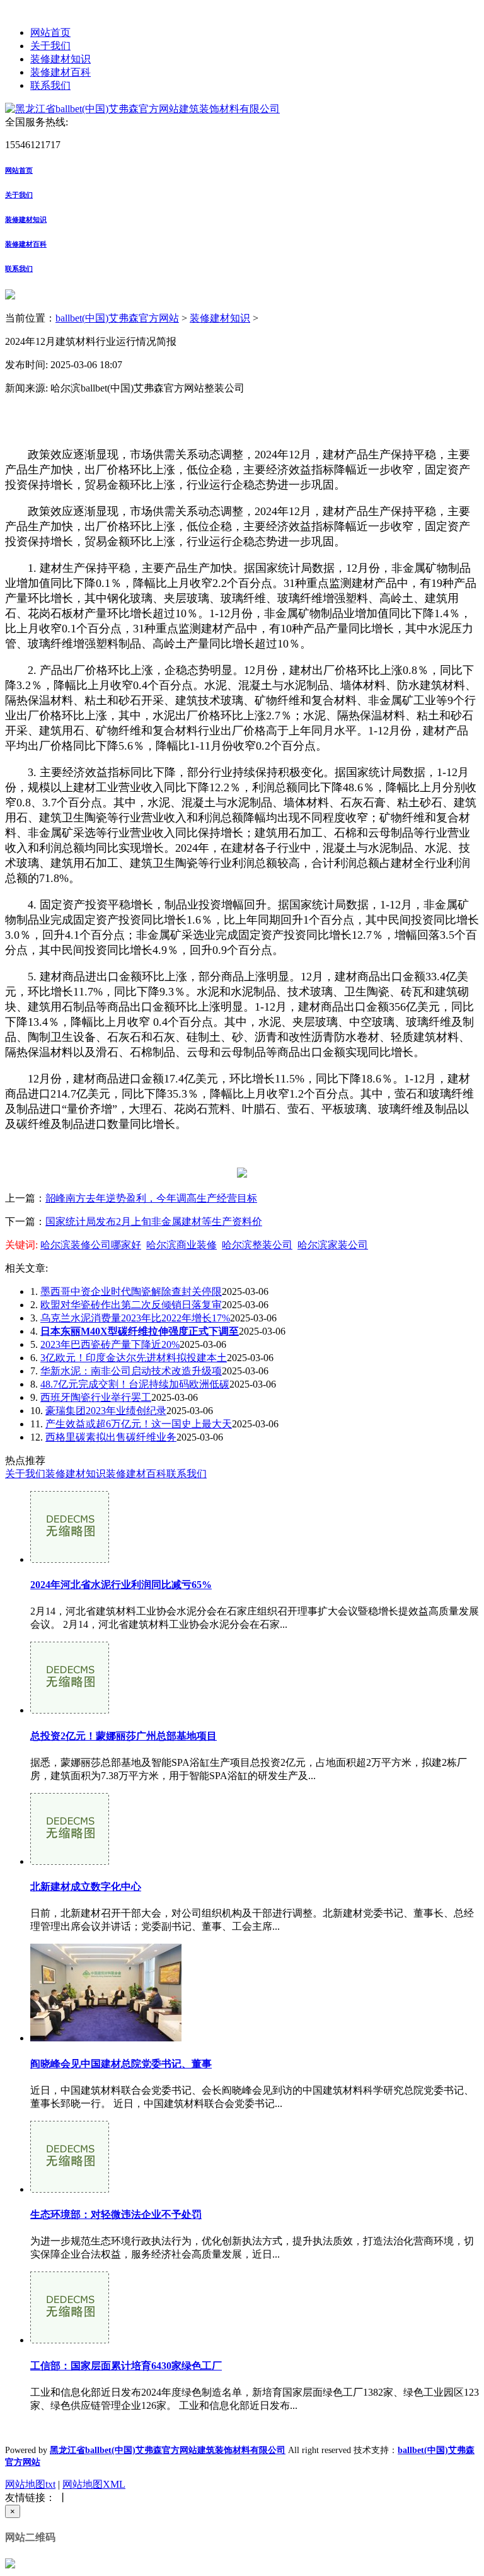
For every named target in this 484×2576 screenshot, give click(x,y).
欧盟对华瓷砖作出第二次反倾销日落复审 (131, 1305)
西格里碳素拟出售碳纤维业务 (111, 1437)
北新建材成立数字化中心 (86, 1887)
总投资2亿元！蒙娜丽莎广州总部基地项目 (124, 1736)
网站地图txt (30, 2484)
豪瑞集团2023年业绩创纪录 (106, 1411)
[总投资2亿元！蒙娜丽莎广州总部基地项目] (70, 1710)
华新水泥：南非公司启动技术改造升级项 (131, 1371)
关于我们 (50, 46)
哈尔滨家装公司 (333, 1245)
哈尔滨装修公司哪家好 (91, 1245)
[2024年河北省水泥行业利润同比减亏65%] (70, 1559)
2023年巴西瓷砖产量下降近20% (110, 1344)
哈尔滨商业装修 (181, 1245)
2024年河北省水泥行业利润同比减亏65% (121, 1585)
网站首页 (50, 32)
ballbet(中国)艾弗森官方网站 (117, 318)
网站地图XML (94, 2484)
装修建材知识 (60, 59)
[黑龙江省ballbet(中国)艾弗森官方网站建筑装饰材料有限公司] (142, 109)
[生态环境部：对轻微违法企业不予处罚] (70, 2189)
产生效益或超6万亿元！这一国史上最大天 (139, 1424)
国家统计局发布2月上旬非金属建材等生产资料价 (154, 1221)
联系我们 (50, 85)
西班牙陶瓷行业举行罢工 (96, 1397)
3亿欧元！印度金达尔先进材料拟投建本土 (134, 1358)
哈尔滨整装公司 (257, 1245)
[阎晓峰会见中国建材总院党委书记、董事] (106, 2038)
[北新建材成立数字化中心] (70, 1861)
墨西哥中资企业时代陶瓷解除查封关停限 (131, 1291)
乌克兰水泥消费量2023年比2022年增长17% (135, 1318)
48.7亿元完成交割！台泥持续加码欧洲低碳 (135, 1384)
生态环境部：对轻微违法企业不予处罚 (116, 2214)
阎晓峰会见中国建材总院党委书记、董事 (121, 2064)
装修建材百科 (60, 72)
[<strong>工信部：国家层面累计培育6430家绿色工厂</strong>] (70, 2340)
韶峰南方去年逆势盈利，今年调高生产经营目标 (151, 1198)
